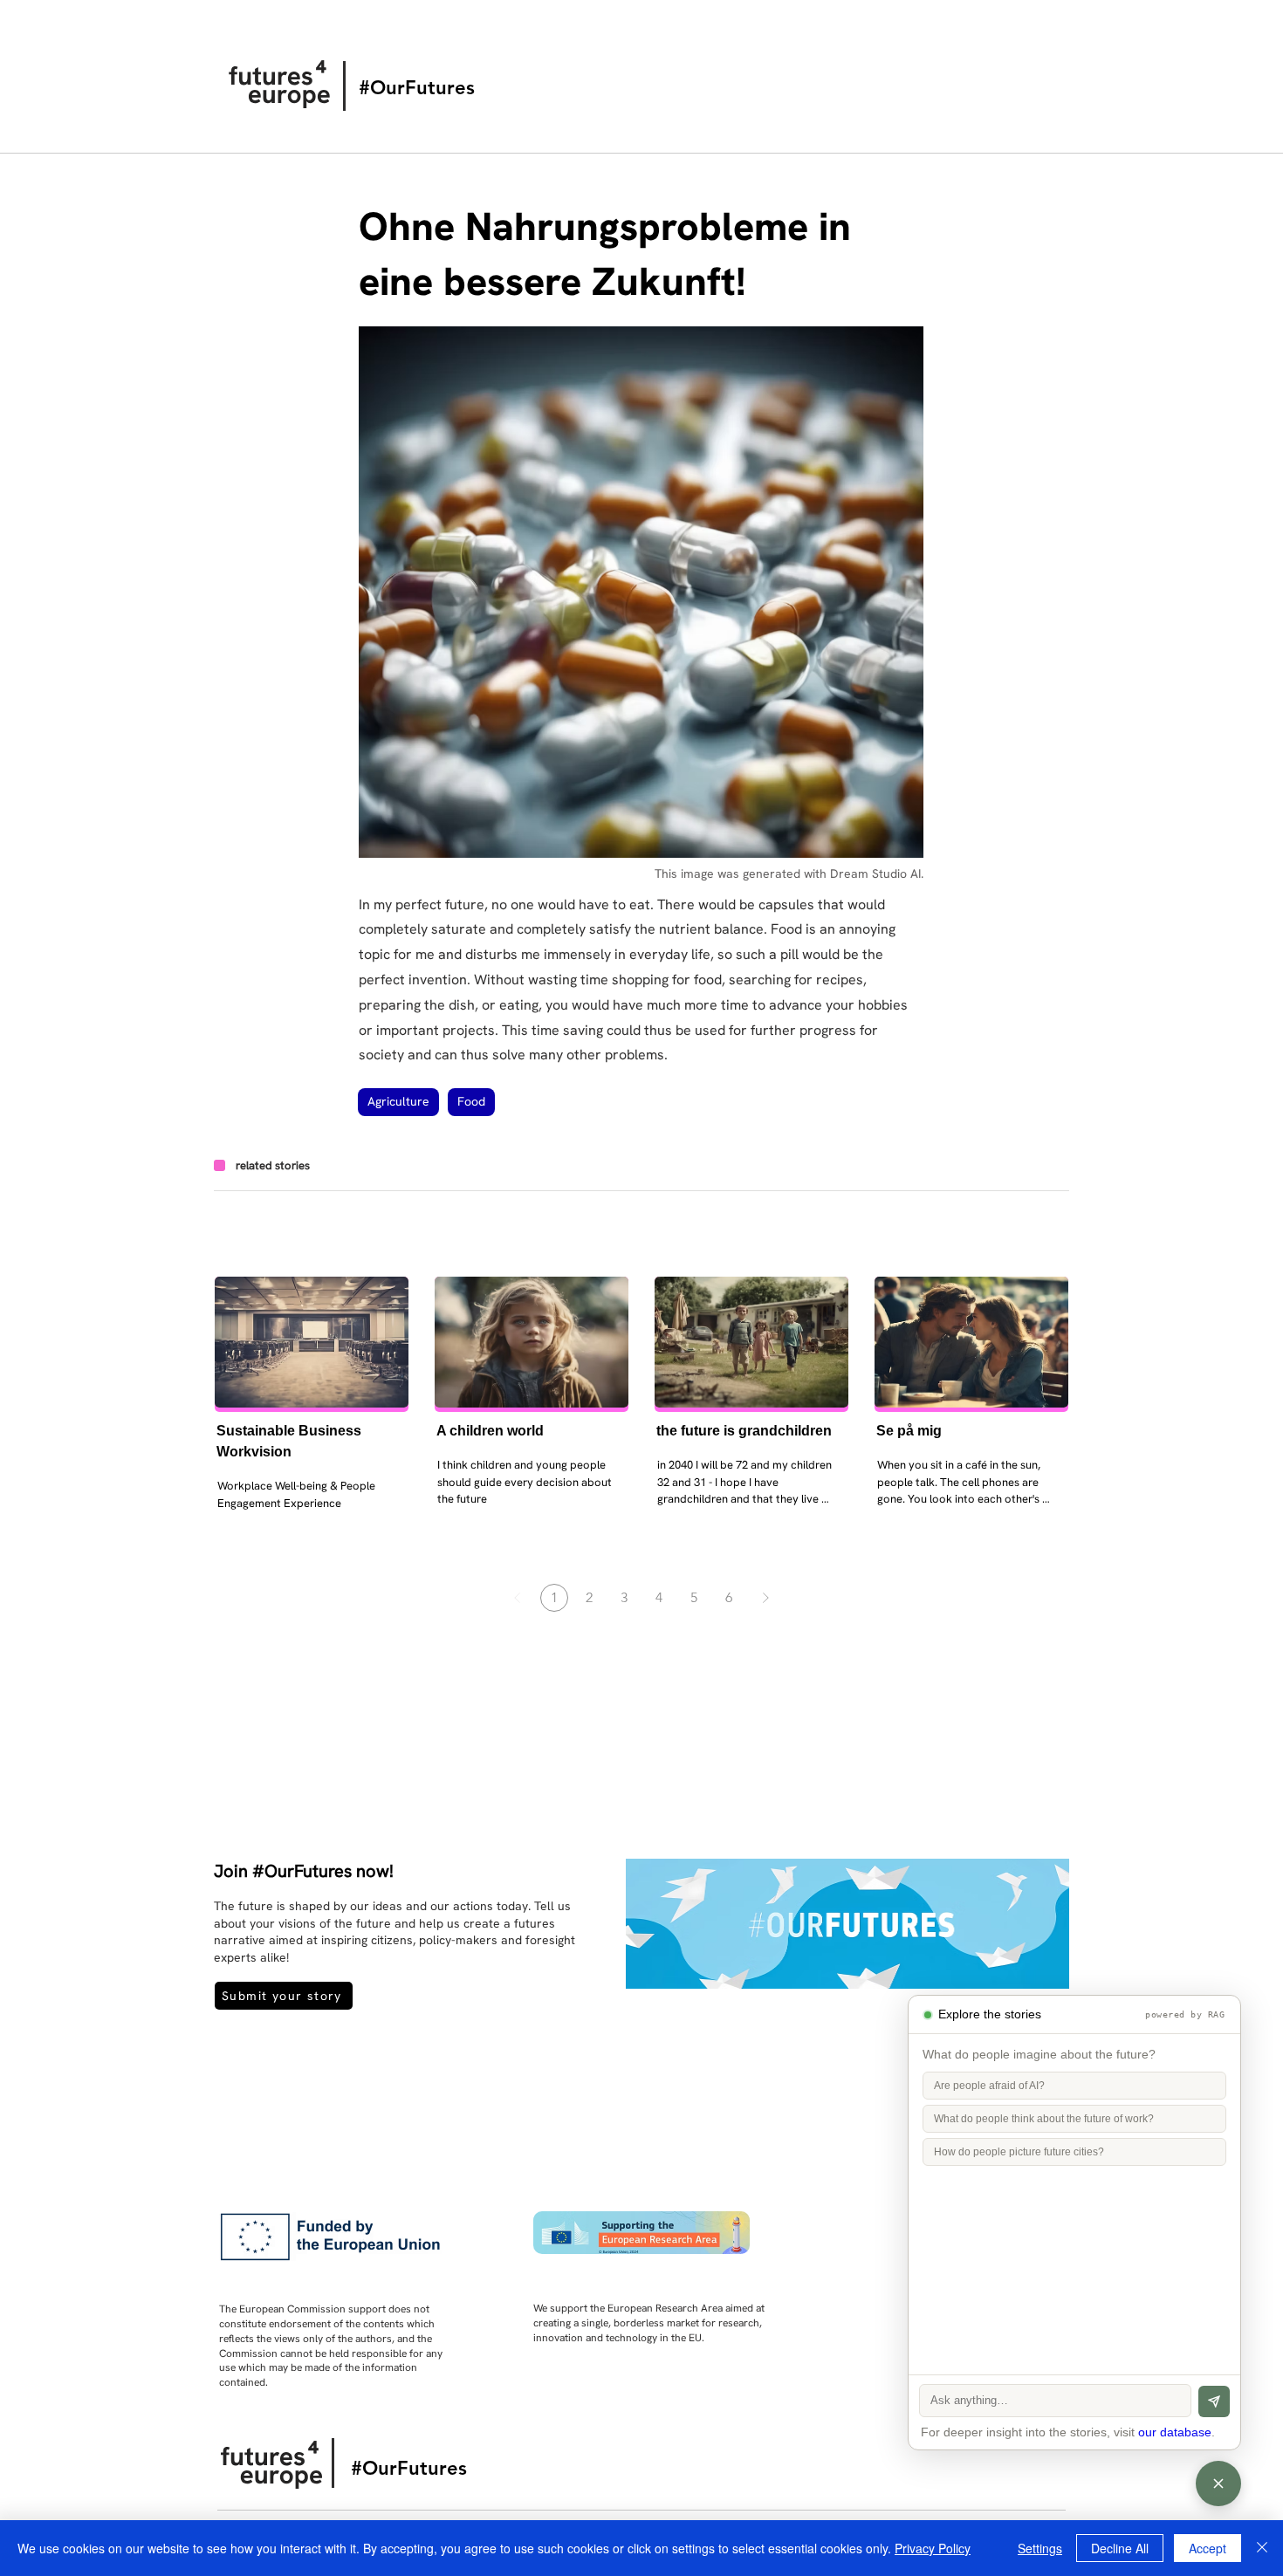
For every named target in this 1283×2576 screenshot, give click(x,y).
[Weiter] (765, 1598)
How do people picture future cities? (1019, 2152)
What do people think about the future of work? (1044, 2119)
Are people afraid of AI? (989, 2086)
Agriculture (398, 1101)
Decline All (1120, 2548)
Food (471, 1101)
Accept (1208, 2548)
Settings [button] (1040, 2548)
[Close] (1262, 2548)
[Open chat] (1218, 2484)
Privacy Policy (933, 2548)
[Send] (1214, 2401)
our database (1175, 2432)
